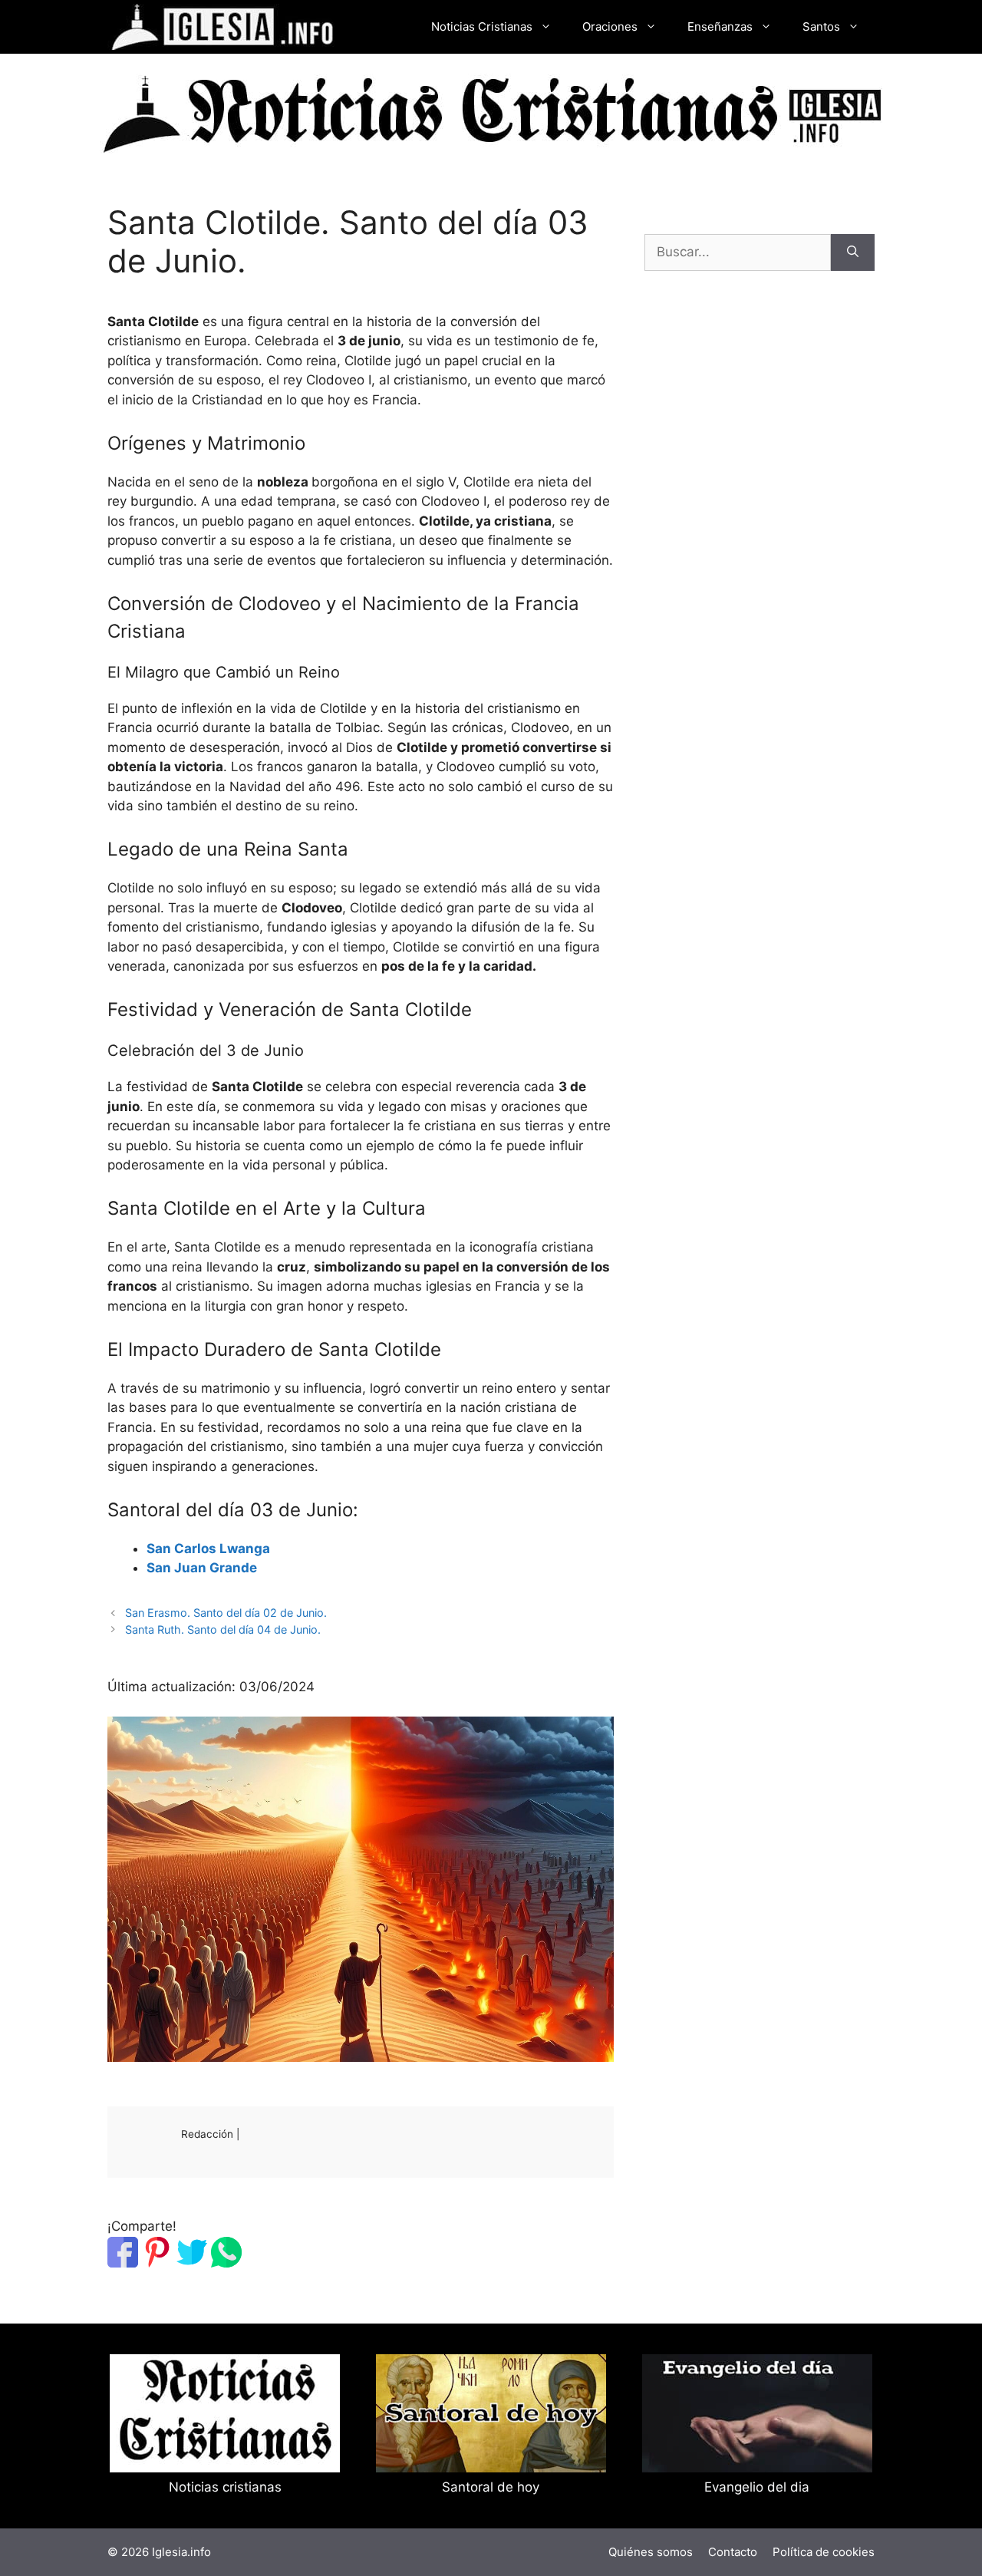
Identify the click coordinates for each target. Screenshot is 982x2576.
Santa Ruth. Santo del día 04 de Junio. (223, 1629)
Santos (821, 26)
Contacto (733, 2552)
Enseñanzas (720, 26)
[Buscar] (853, 252)
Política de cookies (824, 2552)
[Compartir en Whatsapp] (226, 2263)
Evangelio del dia (757, 2487)
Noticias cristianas (225, 2487)
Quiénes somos (651, 2552)
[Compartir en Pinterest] (157, 2263)
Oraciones (610, 26)
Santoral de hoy (491, 2487)
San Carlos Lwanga (208, 1549)
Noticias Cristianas (482, 26)
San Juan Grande (202, 1568)
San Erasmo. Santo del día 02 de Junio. (226, 1613)
